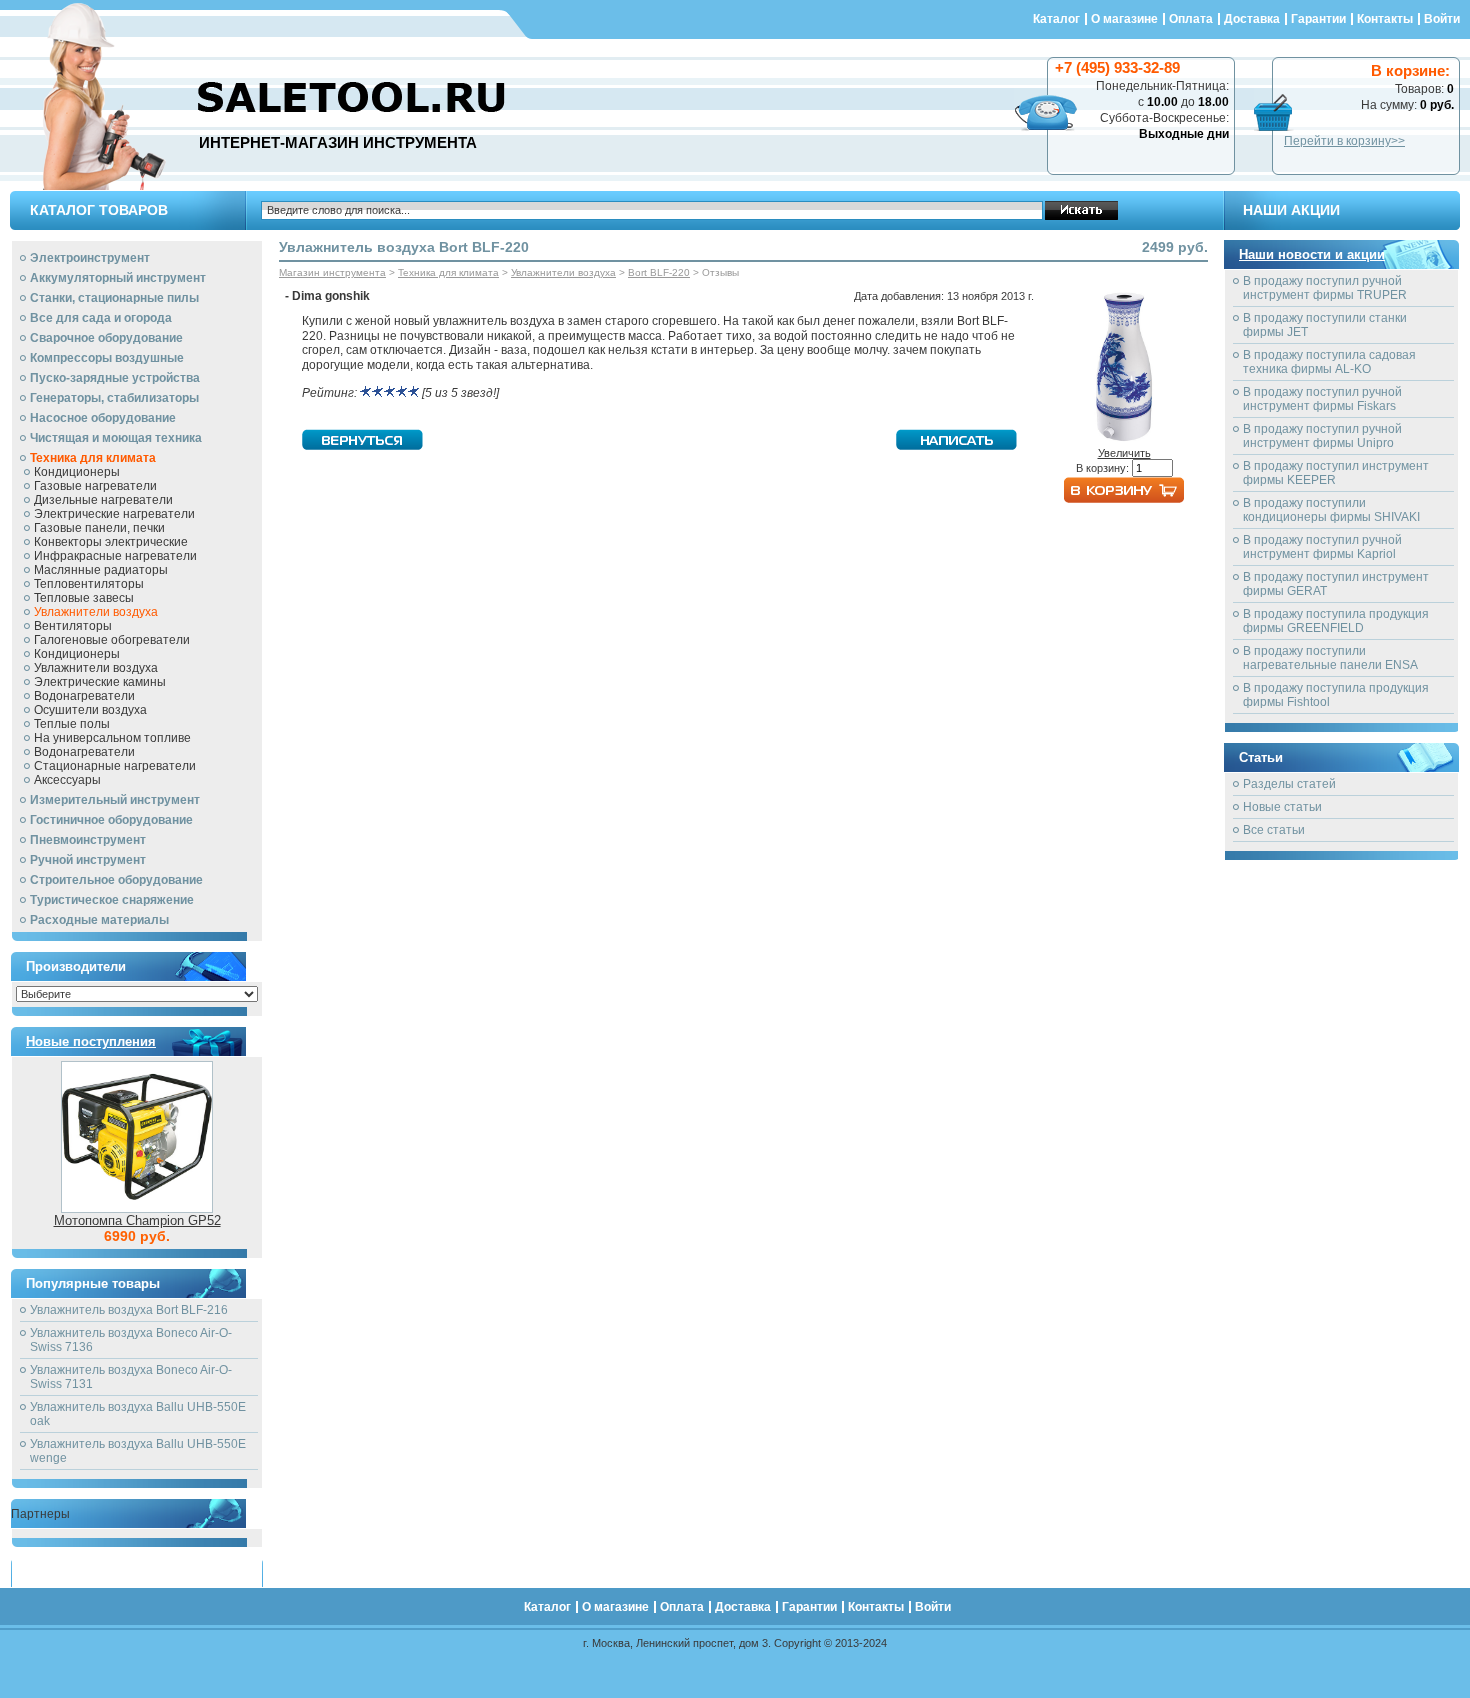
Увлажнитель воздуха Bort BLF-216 (129, 1310)
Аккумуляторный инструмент (118, 278)
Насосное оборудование (103, 418)
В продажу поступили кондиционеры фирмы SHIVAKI (1331, 510)
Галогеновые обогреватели (112, 640)
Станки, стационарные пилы (114, 298)
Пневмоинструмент (88, 840)
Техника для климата (93, 458)
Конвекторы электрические (111, 542)
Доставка (1252, 19)
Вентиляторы (73, 626)
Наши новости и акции (1312, 254)
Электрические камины (100, 682)
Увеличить (1124, 453)
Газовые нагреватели (95, 486)
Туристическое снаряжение (112, 900)
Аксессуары (67, 780)
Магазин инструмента (332, 272)
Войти (1442, 19)
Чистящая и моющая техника (116, 438)
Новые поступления (91, 1041)
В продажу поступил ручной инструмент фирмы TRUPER (1325, 288)
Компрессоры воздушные (107, 358)
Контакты (1385, 19)
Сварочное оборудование (106, 338)
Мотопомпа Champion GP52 (137, 1220)
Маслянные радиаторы (101, 570)
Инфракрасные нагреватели (115, 556)
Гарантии (1318, 19)
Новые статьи (1282, 807)
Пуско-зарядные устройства (115, 378)
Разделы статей (1289, 784)
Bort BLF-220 (659, 272)
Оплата (1191, 19)
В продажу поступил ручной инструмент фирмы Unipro (1322, 436)
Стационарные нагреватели (115, 766)
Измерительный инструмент (115, 800)
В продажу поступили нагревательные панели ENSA (1330, 658)
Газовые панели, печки (99, 528)
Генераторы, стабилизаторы (114, 398)
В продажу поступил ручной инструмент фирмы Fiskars (1322, 399)
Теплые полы (72, 724)
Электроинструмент (90, 258)
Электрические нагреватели (114, 514)
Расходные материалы (99, 920)
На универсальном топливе (112, 738)
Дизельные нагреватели (103, 500)
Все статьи (1274, 830)
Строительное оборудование (116, 880)
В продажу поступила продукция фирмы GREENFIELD (1336, 621)
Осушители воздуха (90, 710)
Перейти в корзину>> (1344, 141)
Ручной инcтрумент (88, 860)
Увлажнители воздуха (96, 612)
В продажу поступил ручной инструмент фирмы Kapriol (1322, 547)
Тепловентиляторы (89, 584)
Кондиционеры (77, 472)
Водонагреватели (84, 696)
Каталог (1056, 19)
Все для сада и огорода (101, 318)
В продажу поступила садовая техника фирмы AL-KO (1329, 362)
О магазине (1124, 19)
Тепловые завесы (84, 598)
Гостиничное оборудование (111, 820)
